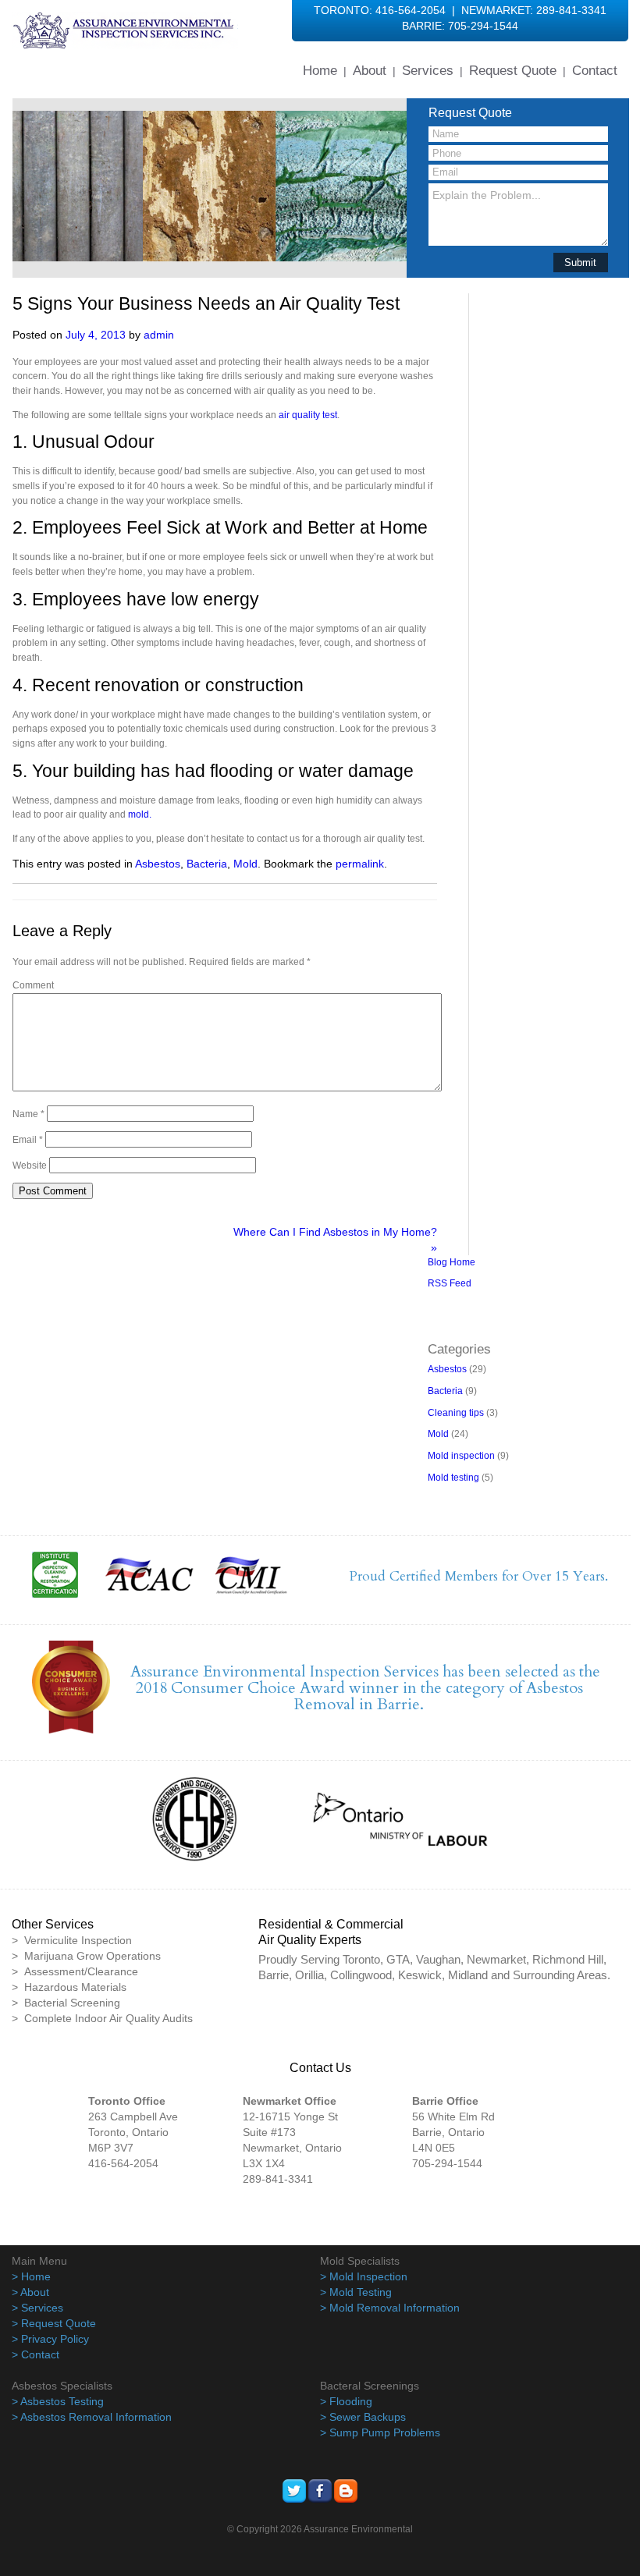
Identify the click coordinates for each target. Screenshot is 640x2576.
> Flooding (346, 2401)
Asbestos (158, 864)
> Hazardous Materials (69, 1987)
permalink (360, 864)
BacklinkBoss (456, 1305)
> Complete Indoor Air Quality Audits (102, 2018)
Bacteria (207, 864)
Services (428, 70)
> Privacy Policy (50, 2339)
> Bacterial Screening (66, 2003)
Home (320, 70)
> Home (31, 2276)
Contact (595, 70)
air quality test (308, 415)
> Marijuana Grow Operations (86, 1956)
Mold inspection (461, 1456)
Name (28, 1114)
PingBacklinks (498, 1320)
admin (159, 335)
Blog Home (452, 1262)
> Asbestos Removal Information (92, 2417)
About (370, 70)
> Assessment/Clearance (75, 1971)
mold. (140, 814)
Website (30, 1166)
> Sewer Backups (363, 2417)
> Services (37, 2308)
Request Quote (513, 70)
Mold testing (453, 1478)
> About (30, 2292)
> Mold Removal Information (390, 2308)
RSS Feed (450, 1283)
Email (28, 1140)
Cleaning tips (456, 1413)
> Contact (36, 2354)
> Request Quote (54, 2323)
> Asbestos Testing (58, 2401)
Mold (245, 864)
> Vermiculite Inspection (72, 1940)
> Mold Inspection (364, 2276)
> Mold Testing (356, 2292)
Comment (33, 985)
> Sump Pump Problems (380, 2432)
